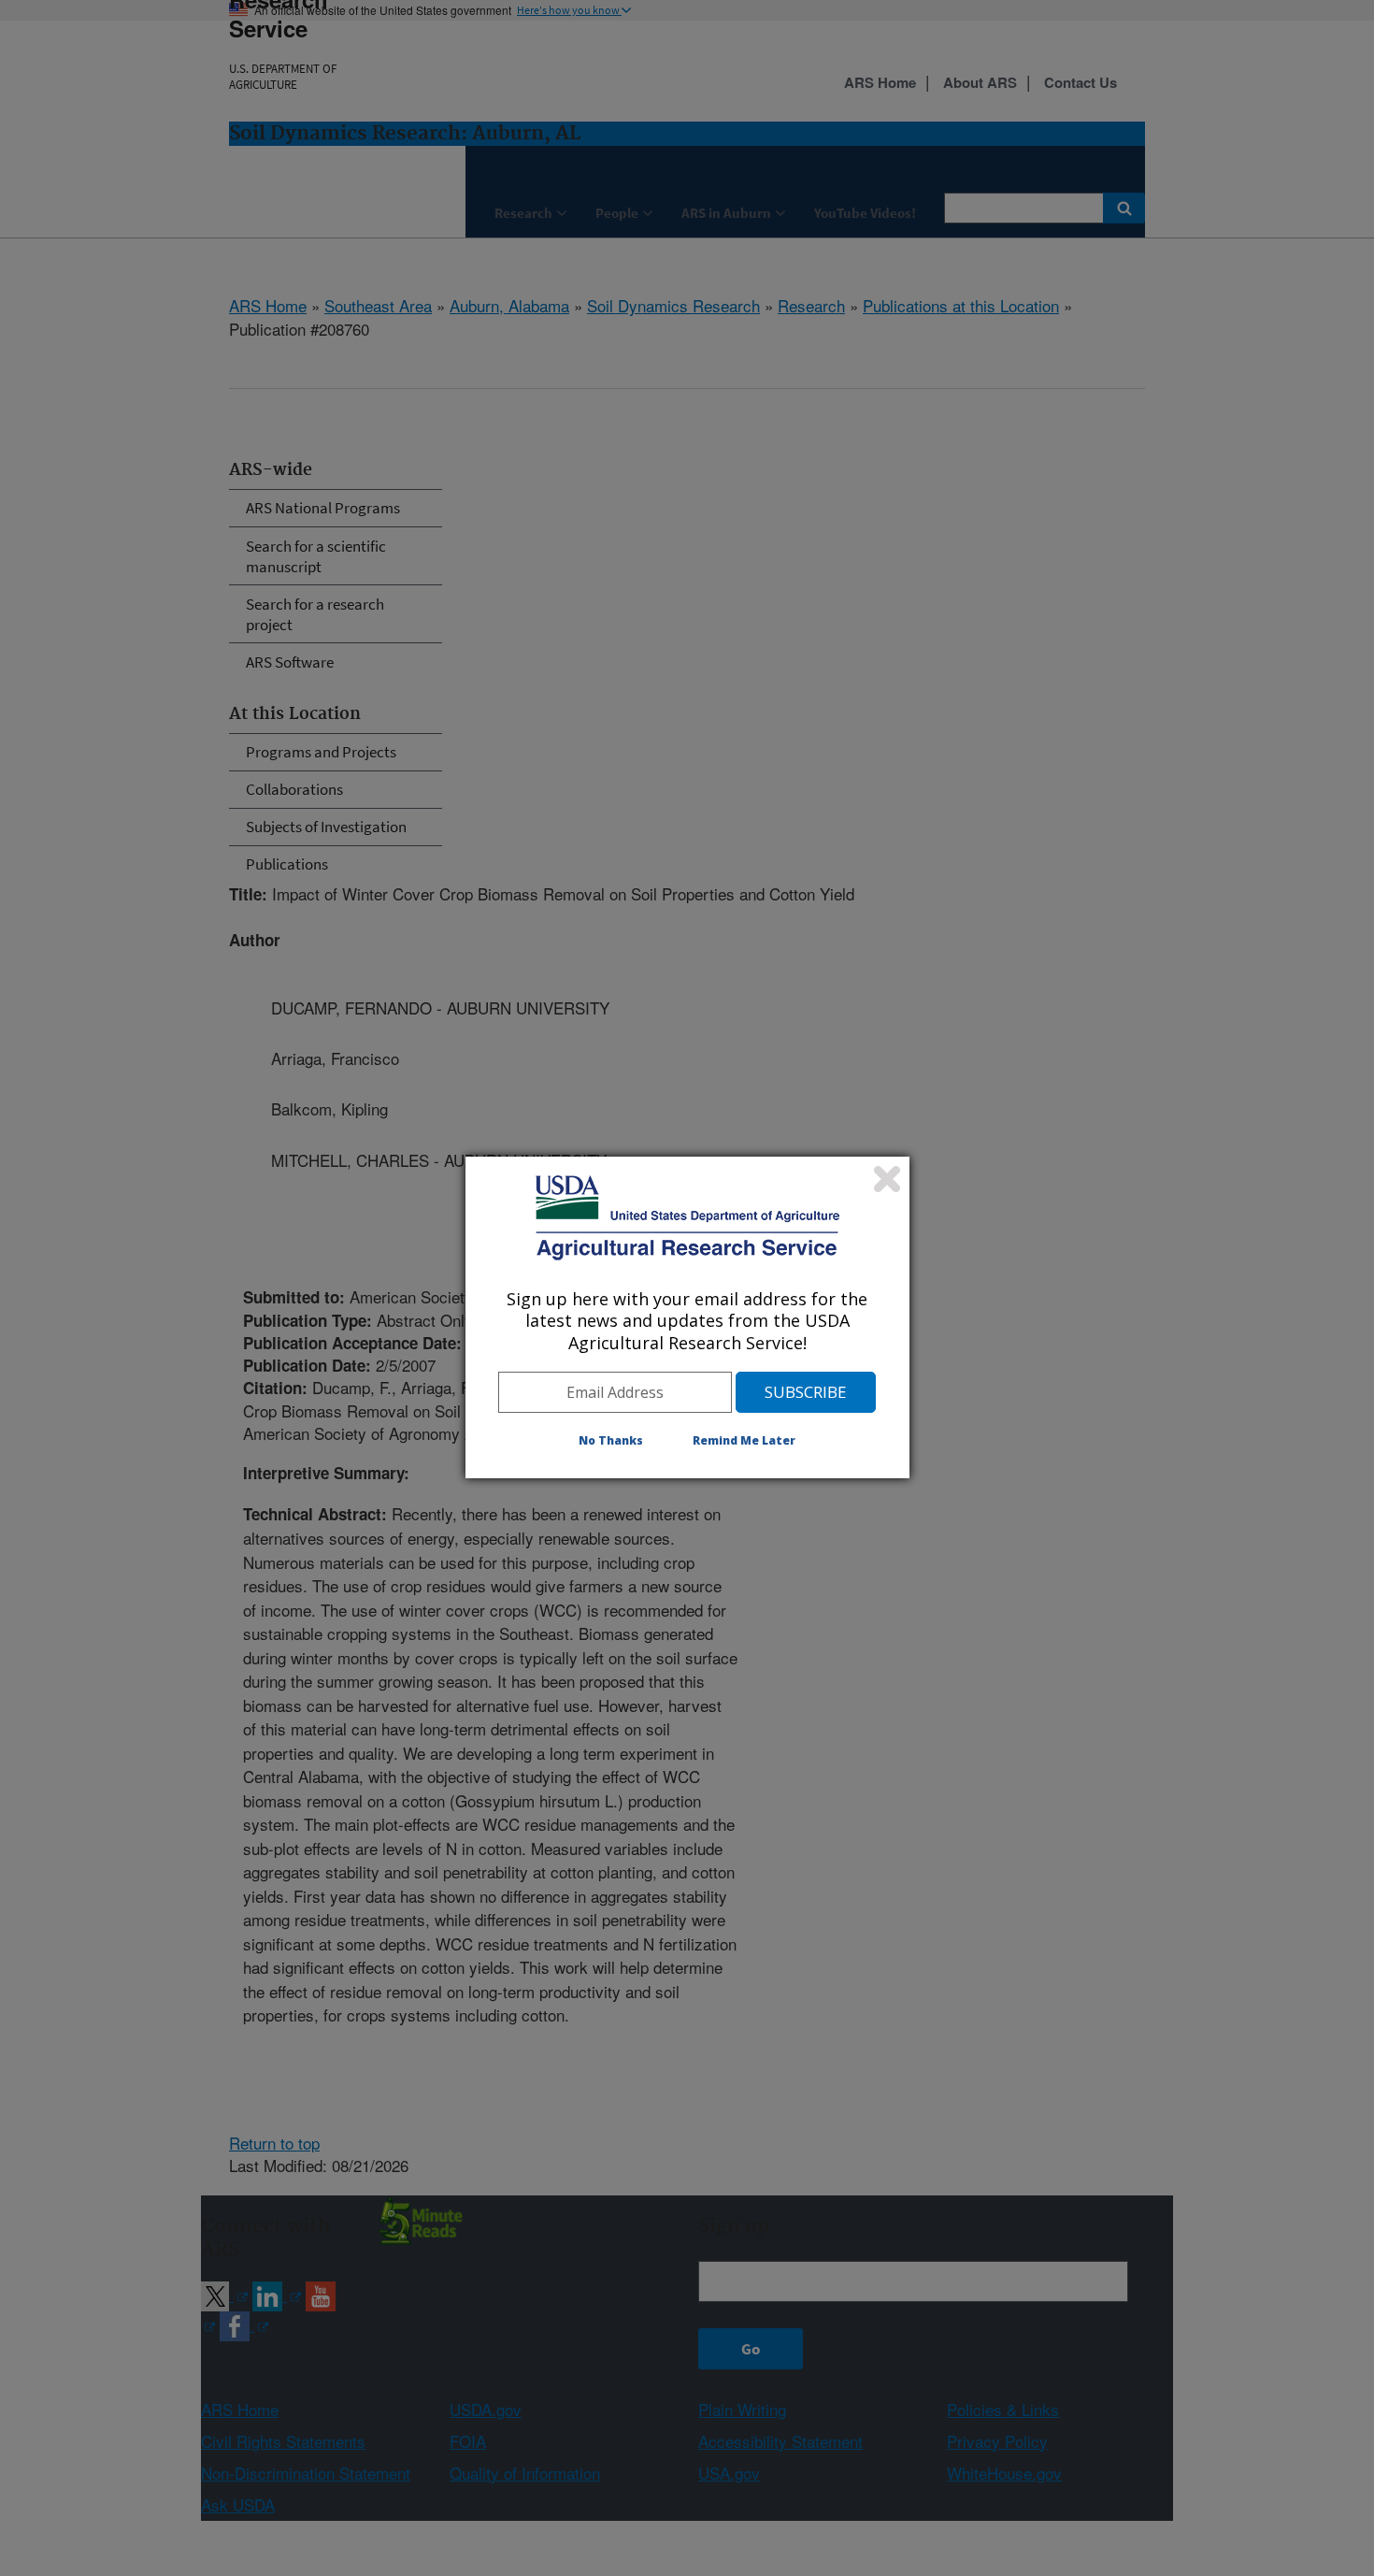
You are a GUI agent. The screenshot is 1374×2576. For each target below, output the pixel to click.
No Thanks (611, 1440)
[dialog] (687, 1317)
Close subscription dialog (887, 1179)
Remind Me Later (744, 1440)
